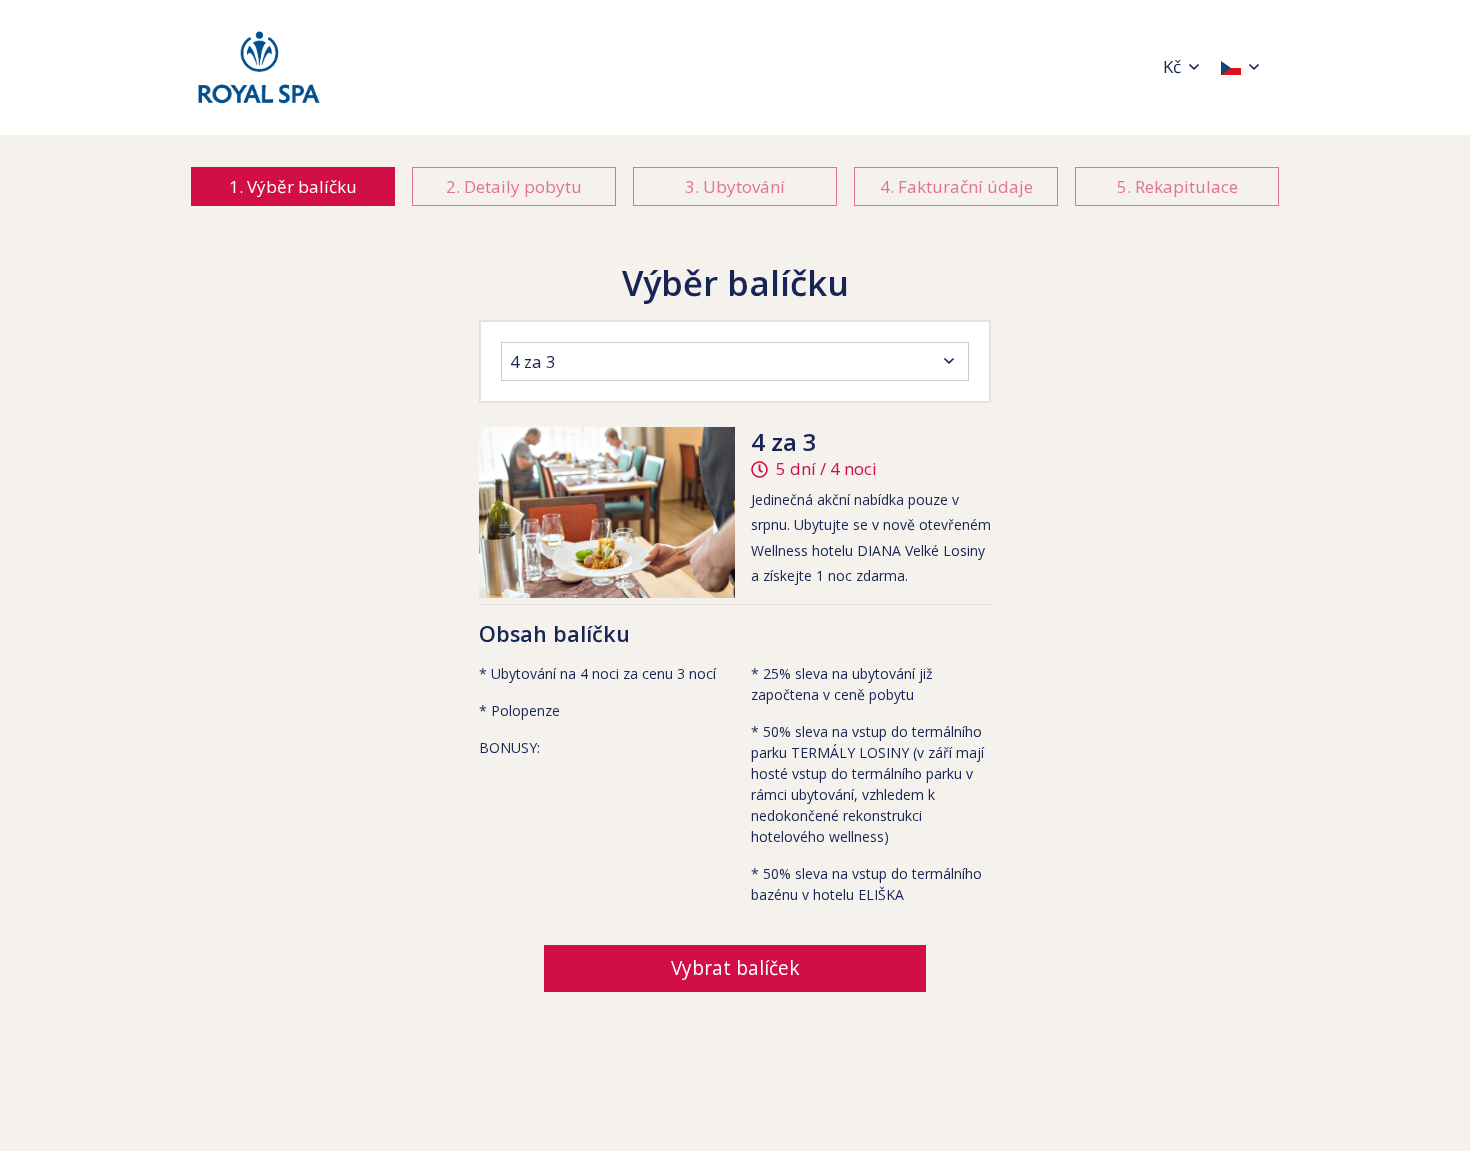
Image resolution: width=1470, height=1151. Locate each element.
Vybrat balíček (735, 968)
